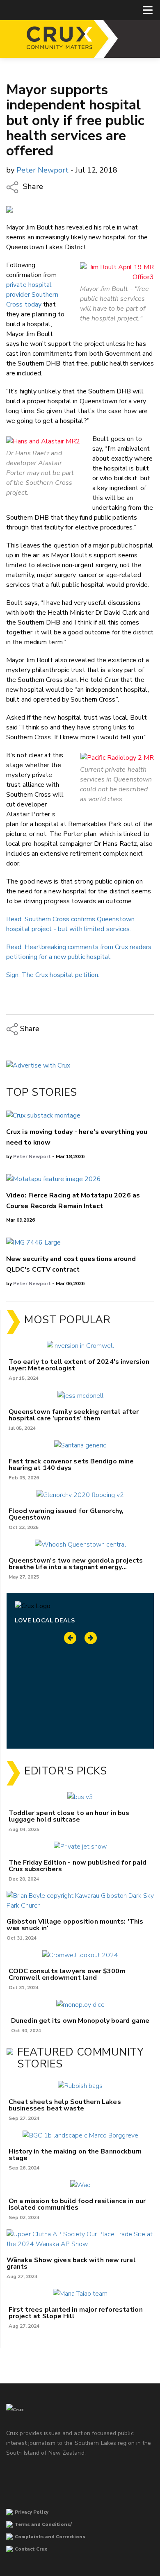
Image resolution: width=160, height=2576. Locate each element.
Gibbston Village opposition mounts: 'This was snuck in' (75, 1925)
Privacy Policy (32, 2512)
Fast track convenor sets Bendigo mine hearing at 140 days (71, 1465)
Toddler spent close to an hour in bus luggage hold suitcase (69, 1816)
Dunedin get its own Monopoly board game (80, 2021)
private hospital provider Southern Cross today (32, 295)
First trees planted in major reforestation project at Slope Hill (76, 2313)
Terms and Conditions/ (43, 2525)
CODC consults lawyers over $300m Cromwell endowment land (67, 1974)
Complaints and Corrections (50, 2537)
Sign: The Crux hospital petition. (53, 975)
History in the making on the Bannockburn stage (75, 2155)
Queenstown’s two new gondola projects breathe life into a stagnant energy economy (76, 1564)
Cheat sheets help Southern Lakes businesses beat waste (65, 2105)
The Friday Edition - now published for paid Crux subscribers (78, 1866)
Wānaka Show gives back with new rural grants (71, 2263)
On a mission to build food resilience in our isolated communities (77, 2204)
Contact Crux (31, 2549)
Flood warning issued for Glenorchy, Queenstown (66, 1514)
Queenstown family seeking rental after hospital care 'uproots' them (74, 1415)
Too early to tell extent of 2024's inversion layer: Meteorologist (79, 1365)
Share (32, 186)
